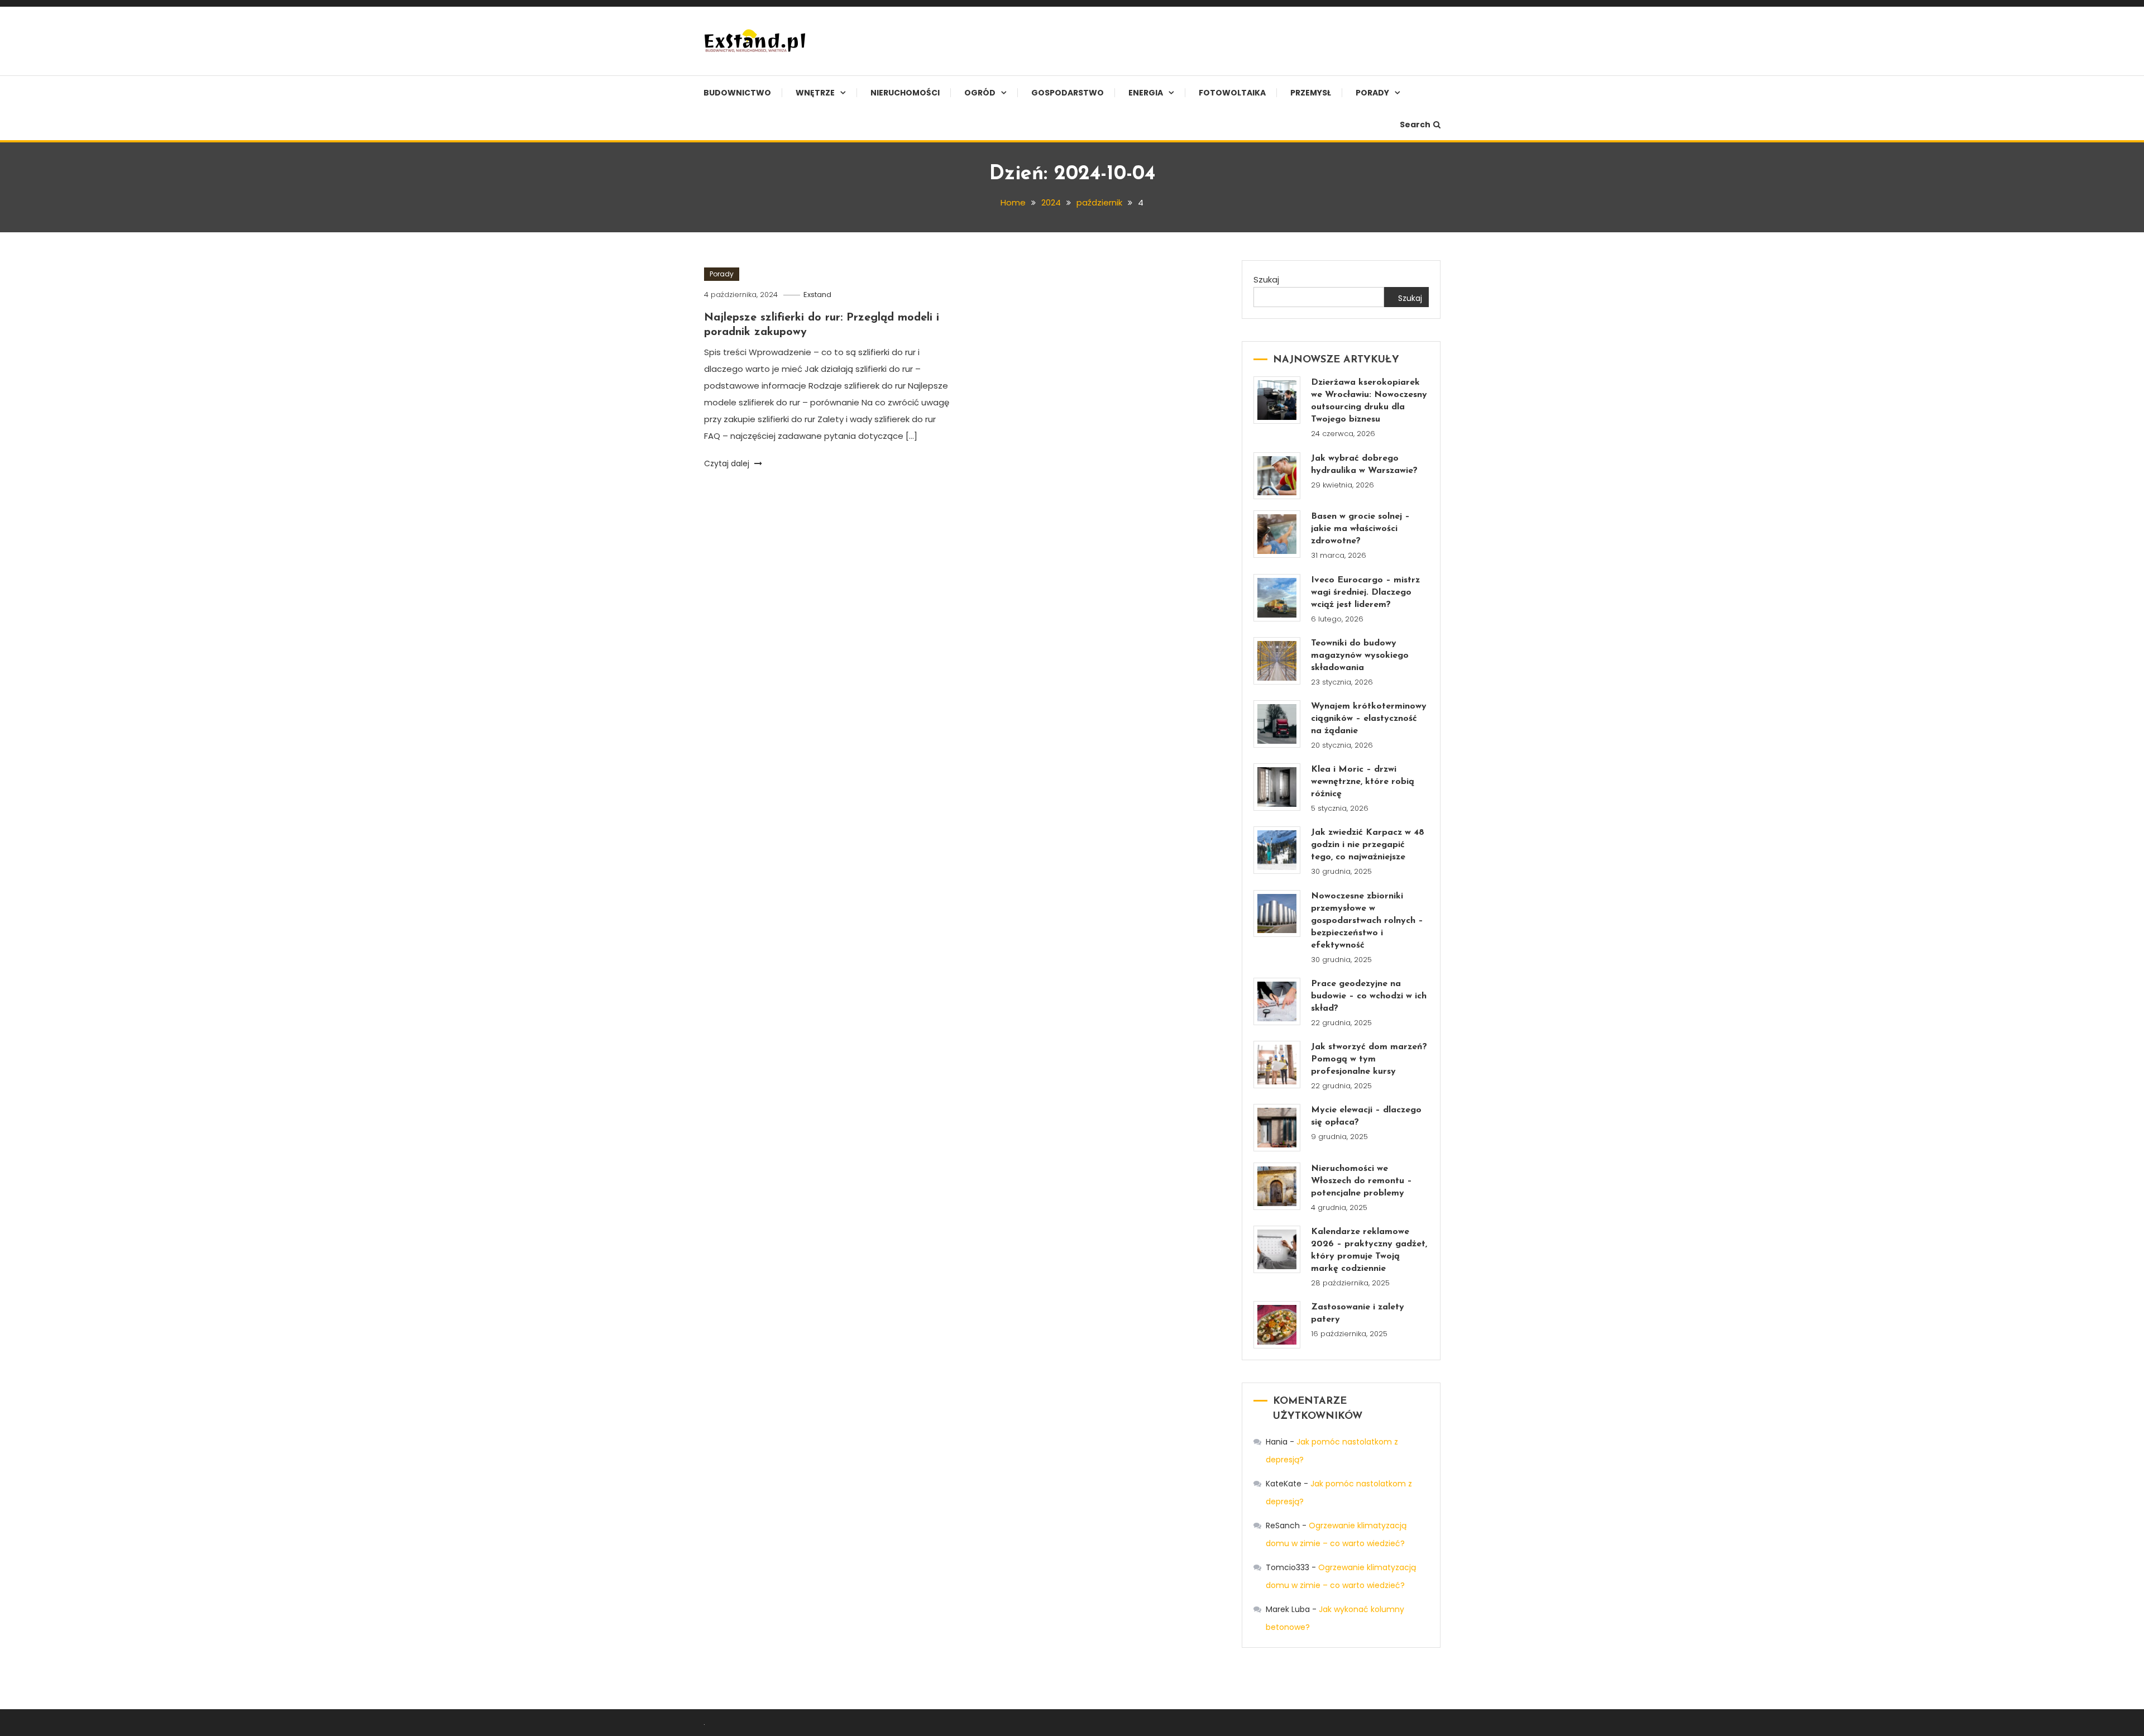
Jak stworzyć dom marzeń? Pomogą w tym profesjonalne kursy (1369, 1059)
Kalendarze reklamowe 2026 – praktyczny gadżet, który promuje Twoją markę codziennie (1369, 1250)
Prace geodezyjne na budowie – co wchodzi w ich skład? (1369, 996)
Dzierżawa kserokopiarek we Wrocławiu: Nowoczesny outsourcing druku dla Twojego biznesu (1369, 401)
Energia (1146, 93)
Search (1415, 125)
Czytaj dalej (728, 463)
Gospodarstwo (1068, 93)
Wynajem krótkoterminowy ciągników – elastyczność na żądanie (1369, 719)
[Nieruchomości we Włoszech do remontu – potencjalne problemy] (1277, 1186)
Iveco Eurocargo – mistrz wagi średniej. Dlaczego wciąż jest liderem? (1365, 592)
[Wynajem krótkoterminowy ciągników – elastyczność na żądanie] (1277, 724)
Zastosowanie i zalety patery (1358, 1313)
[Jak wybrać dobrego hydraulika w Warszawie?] (1277, 476)
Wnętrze (815, 93)
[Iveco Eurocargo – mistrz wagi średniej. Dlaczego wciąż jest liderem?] (1277, 598)
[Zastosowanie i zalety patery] (1277, 1325)
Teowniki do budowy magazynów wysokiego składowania (1360, 656)
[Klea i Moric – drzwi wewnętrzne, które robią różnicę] (1277, 787)
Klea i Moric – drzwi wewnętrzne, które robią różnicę (1363, 782)
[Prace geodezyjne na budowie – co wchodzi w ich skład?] (1277, 1001)
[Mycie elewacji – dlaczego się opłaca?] (1277, 1128)
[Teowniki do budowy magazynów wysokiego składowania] (1277, 661)
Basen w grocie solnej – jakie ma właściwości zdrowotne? (1360, 529)
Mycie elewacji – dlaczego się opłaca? (1366, 1116)
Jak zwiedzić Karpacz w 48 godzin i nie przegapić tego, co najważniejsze (1368, 845)
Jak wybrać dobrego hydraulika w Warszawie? (1364, 465)
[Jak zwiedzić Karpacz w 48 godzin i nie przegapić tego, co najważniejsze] (1277, 850)
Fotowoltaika (1232, 93)
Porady (1372, 93)
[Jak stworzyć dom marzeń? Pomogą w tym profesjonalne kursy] (1277, 1065)
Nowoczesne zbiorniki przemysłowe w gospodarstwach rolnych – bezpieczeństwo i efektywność (1367, 921)
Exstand (817, 295)
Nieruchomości (905, 93)
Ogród (980, 93)
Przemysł (1311, 93)
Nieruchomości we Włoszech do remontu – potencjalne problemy (1361, 1181)
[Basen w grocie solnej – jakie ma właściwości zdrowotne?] (1277, 534)
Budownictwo (737, 93)
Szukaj (1266, 279)
